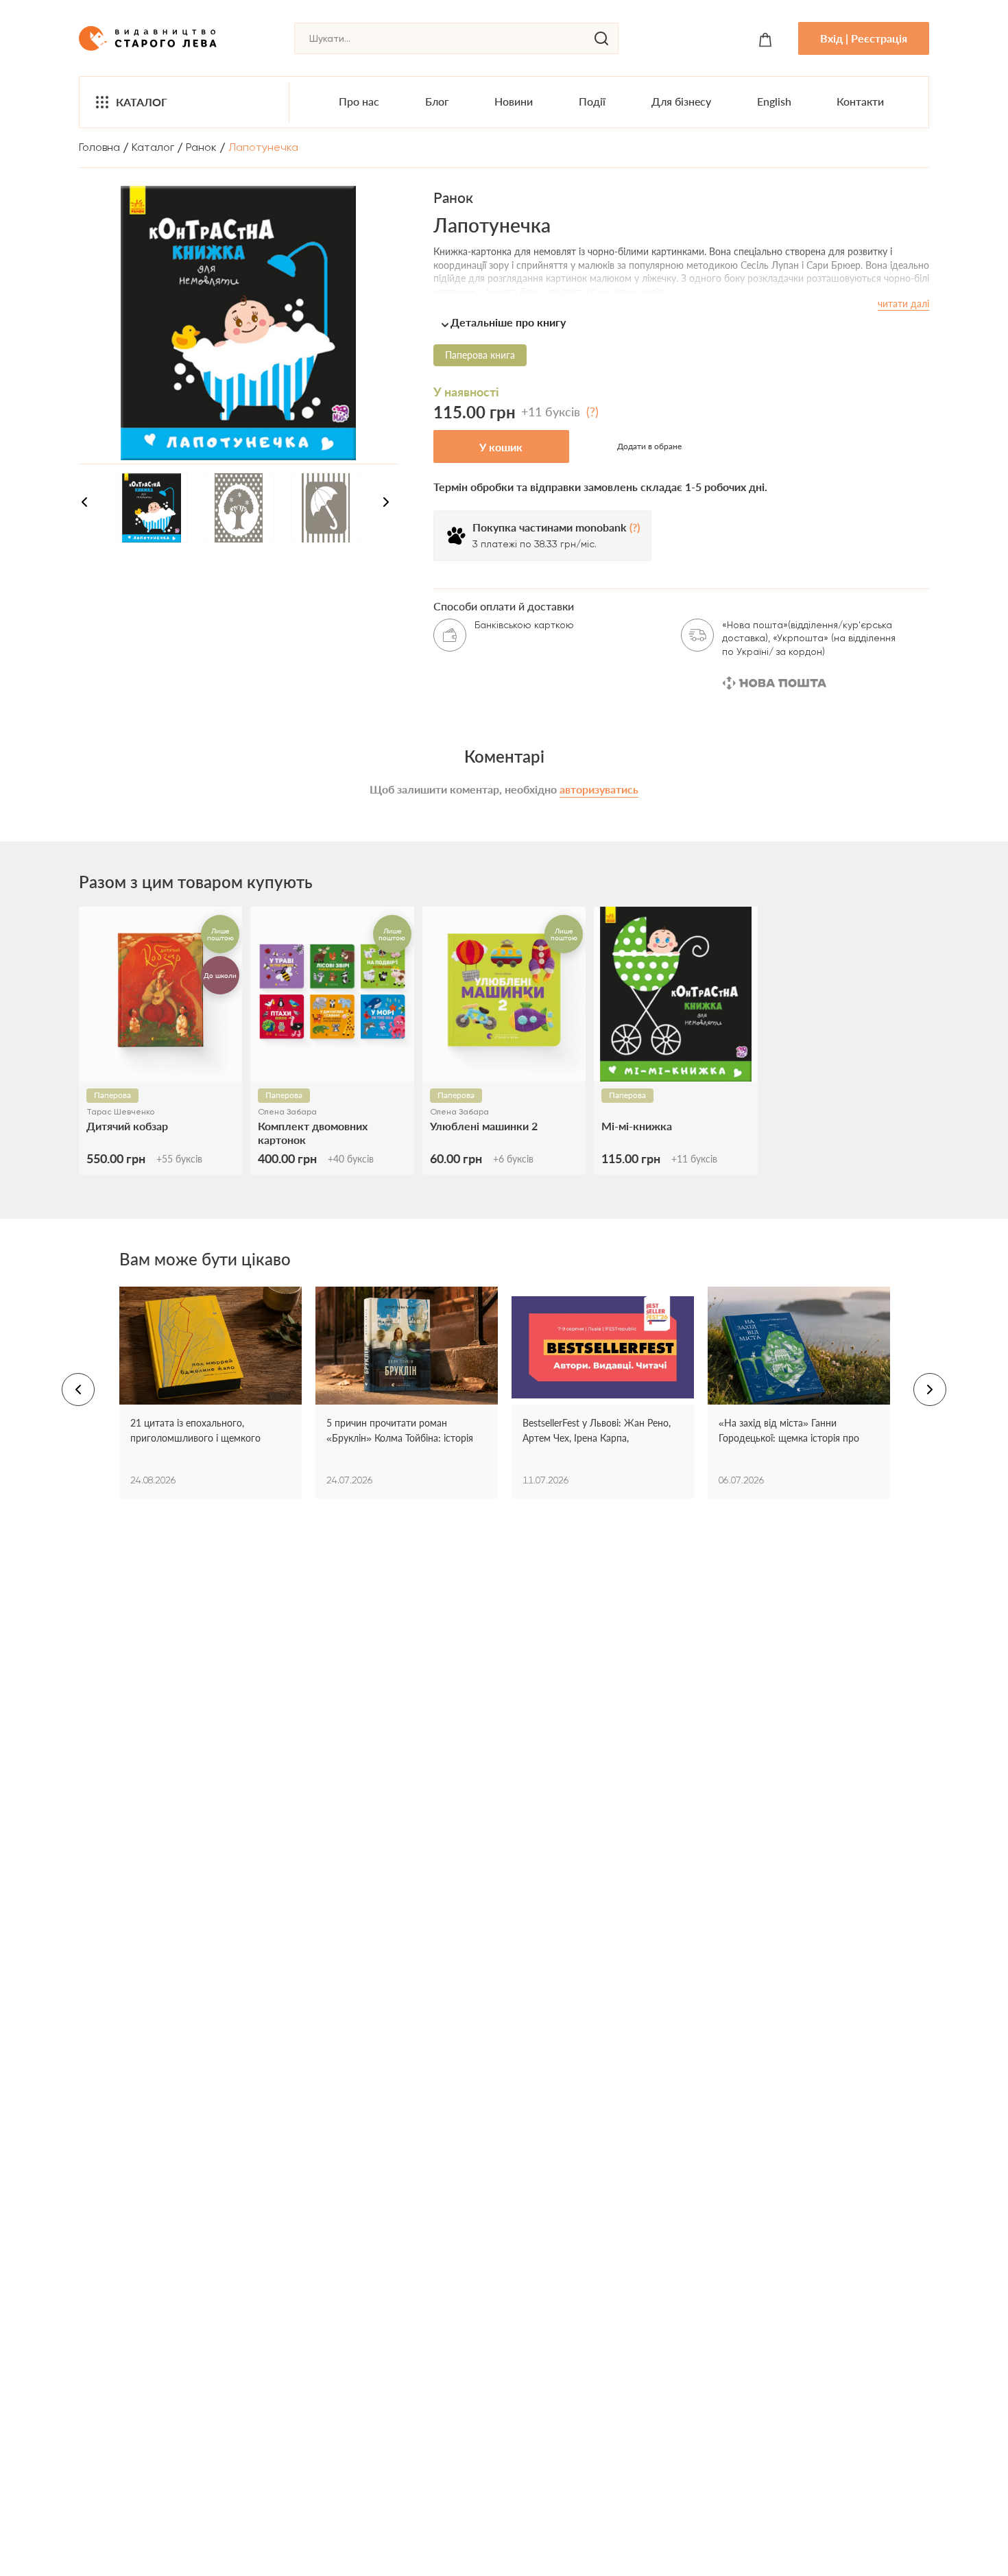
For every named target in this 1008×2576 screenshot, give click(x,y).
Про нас (359, 101)
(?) (592, 412)
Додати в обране (649, 446)
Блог (437, 101)
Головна (99, 147)
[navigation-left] (84, 504)
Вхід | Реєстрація (864, 38)
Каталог (142, 102)
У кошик (501, 447)
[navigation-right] (386, 504)
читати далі (903, 303)
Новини (514, 101)
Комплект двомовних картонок (313, 1132)
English (774, 101)
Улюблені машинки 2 (484, 1126)
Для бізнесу (681, 101)
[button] (681, 322)
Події (592, 101)
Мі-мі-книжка (637, 1126)
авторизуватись (599, 789)
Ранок (201, 147)
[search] (601, 38)
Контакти (860, 101)
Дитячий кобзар (127, 1126)
